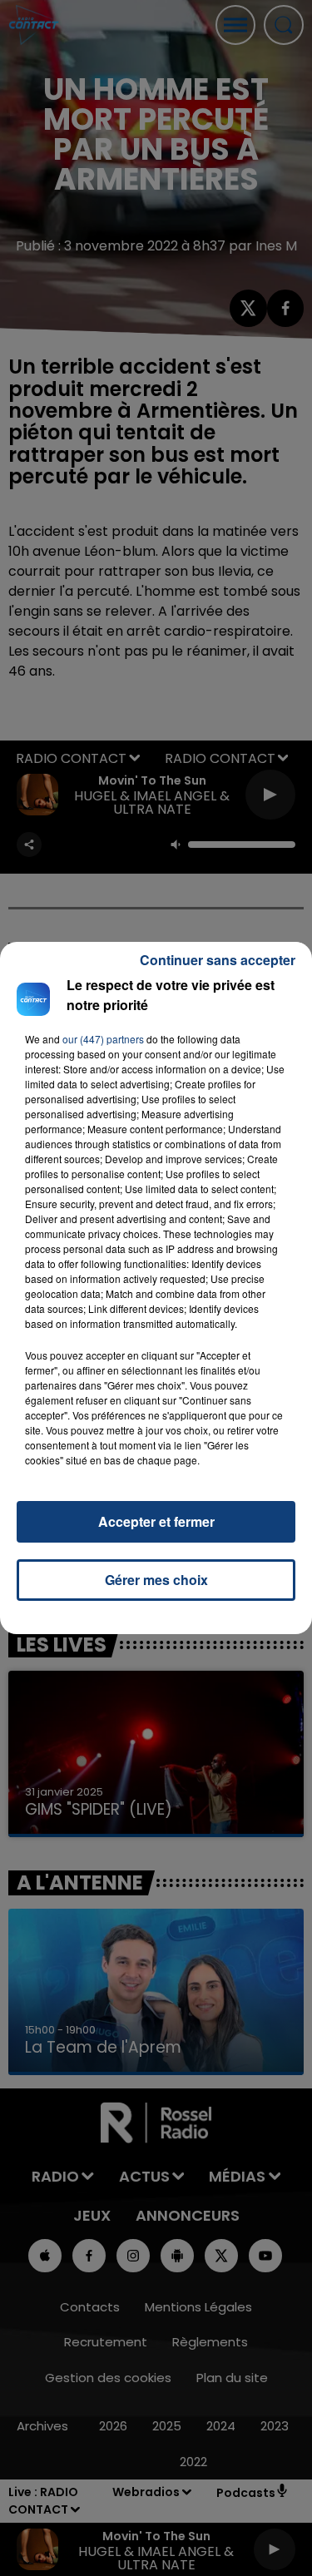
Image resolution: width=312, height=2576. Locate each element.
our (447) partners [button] (103, 1039)
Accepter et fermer (156, 1521)
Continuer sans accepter (218, 960)
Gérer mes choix (156, 1580)
